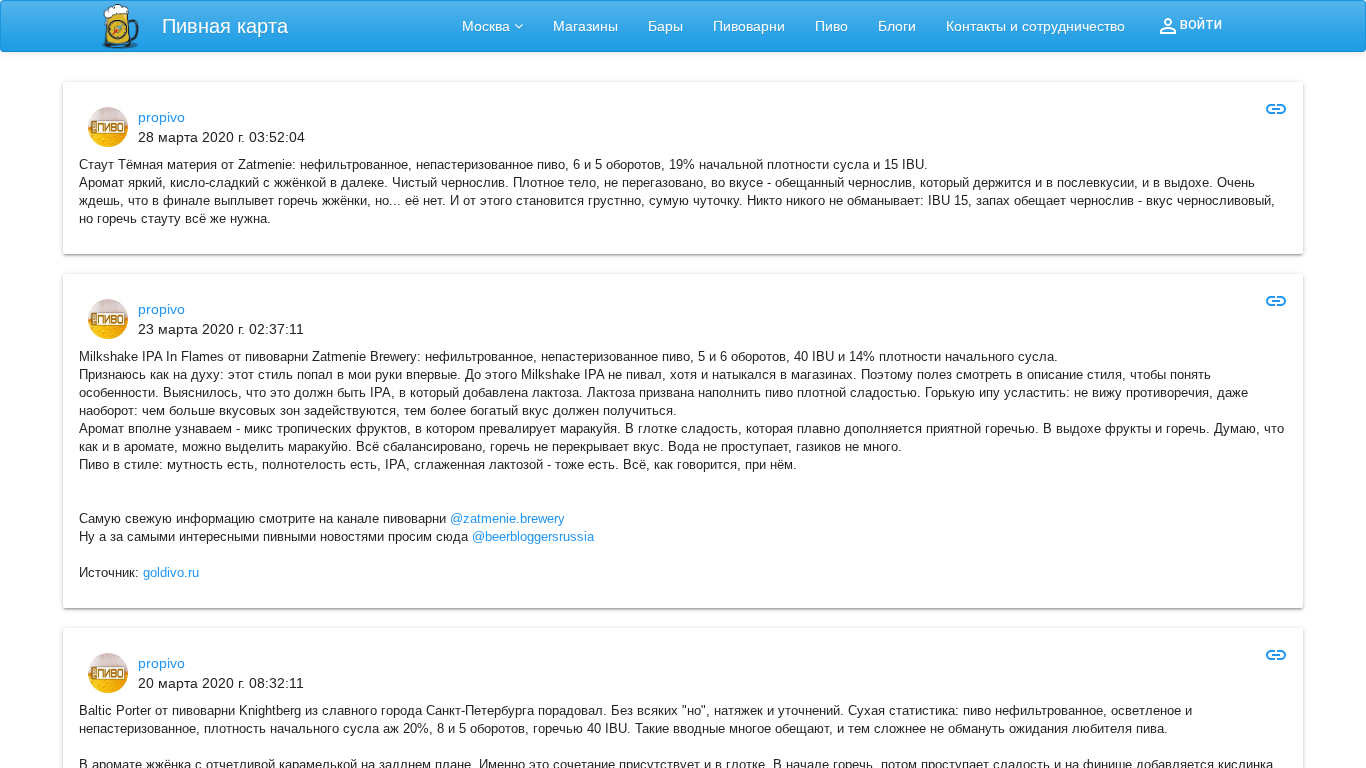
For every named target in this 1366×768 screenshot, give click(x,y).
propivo (161, 117)
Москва (486, 26)
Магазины (585, 26)
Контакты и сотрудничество (1035, 26)
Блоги (897, 26)
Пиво (831, 26)
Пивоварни (749, 26)
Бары (665, 26)
